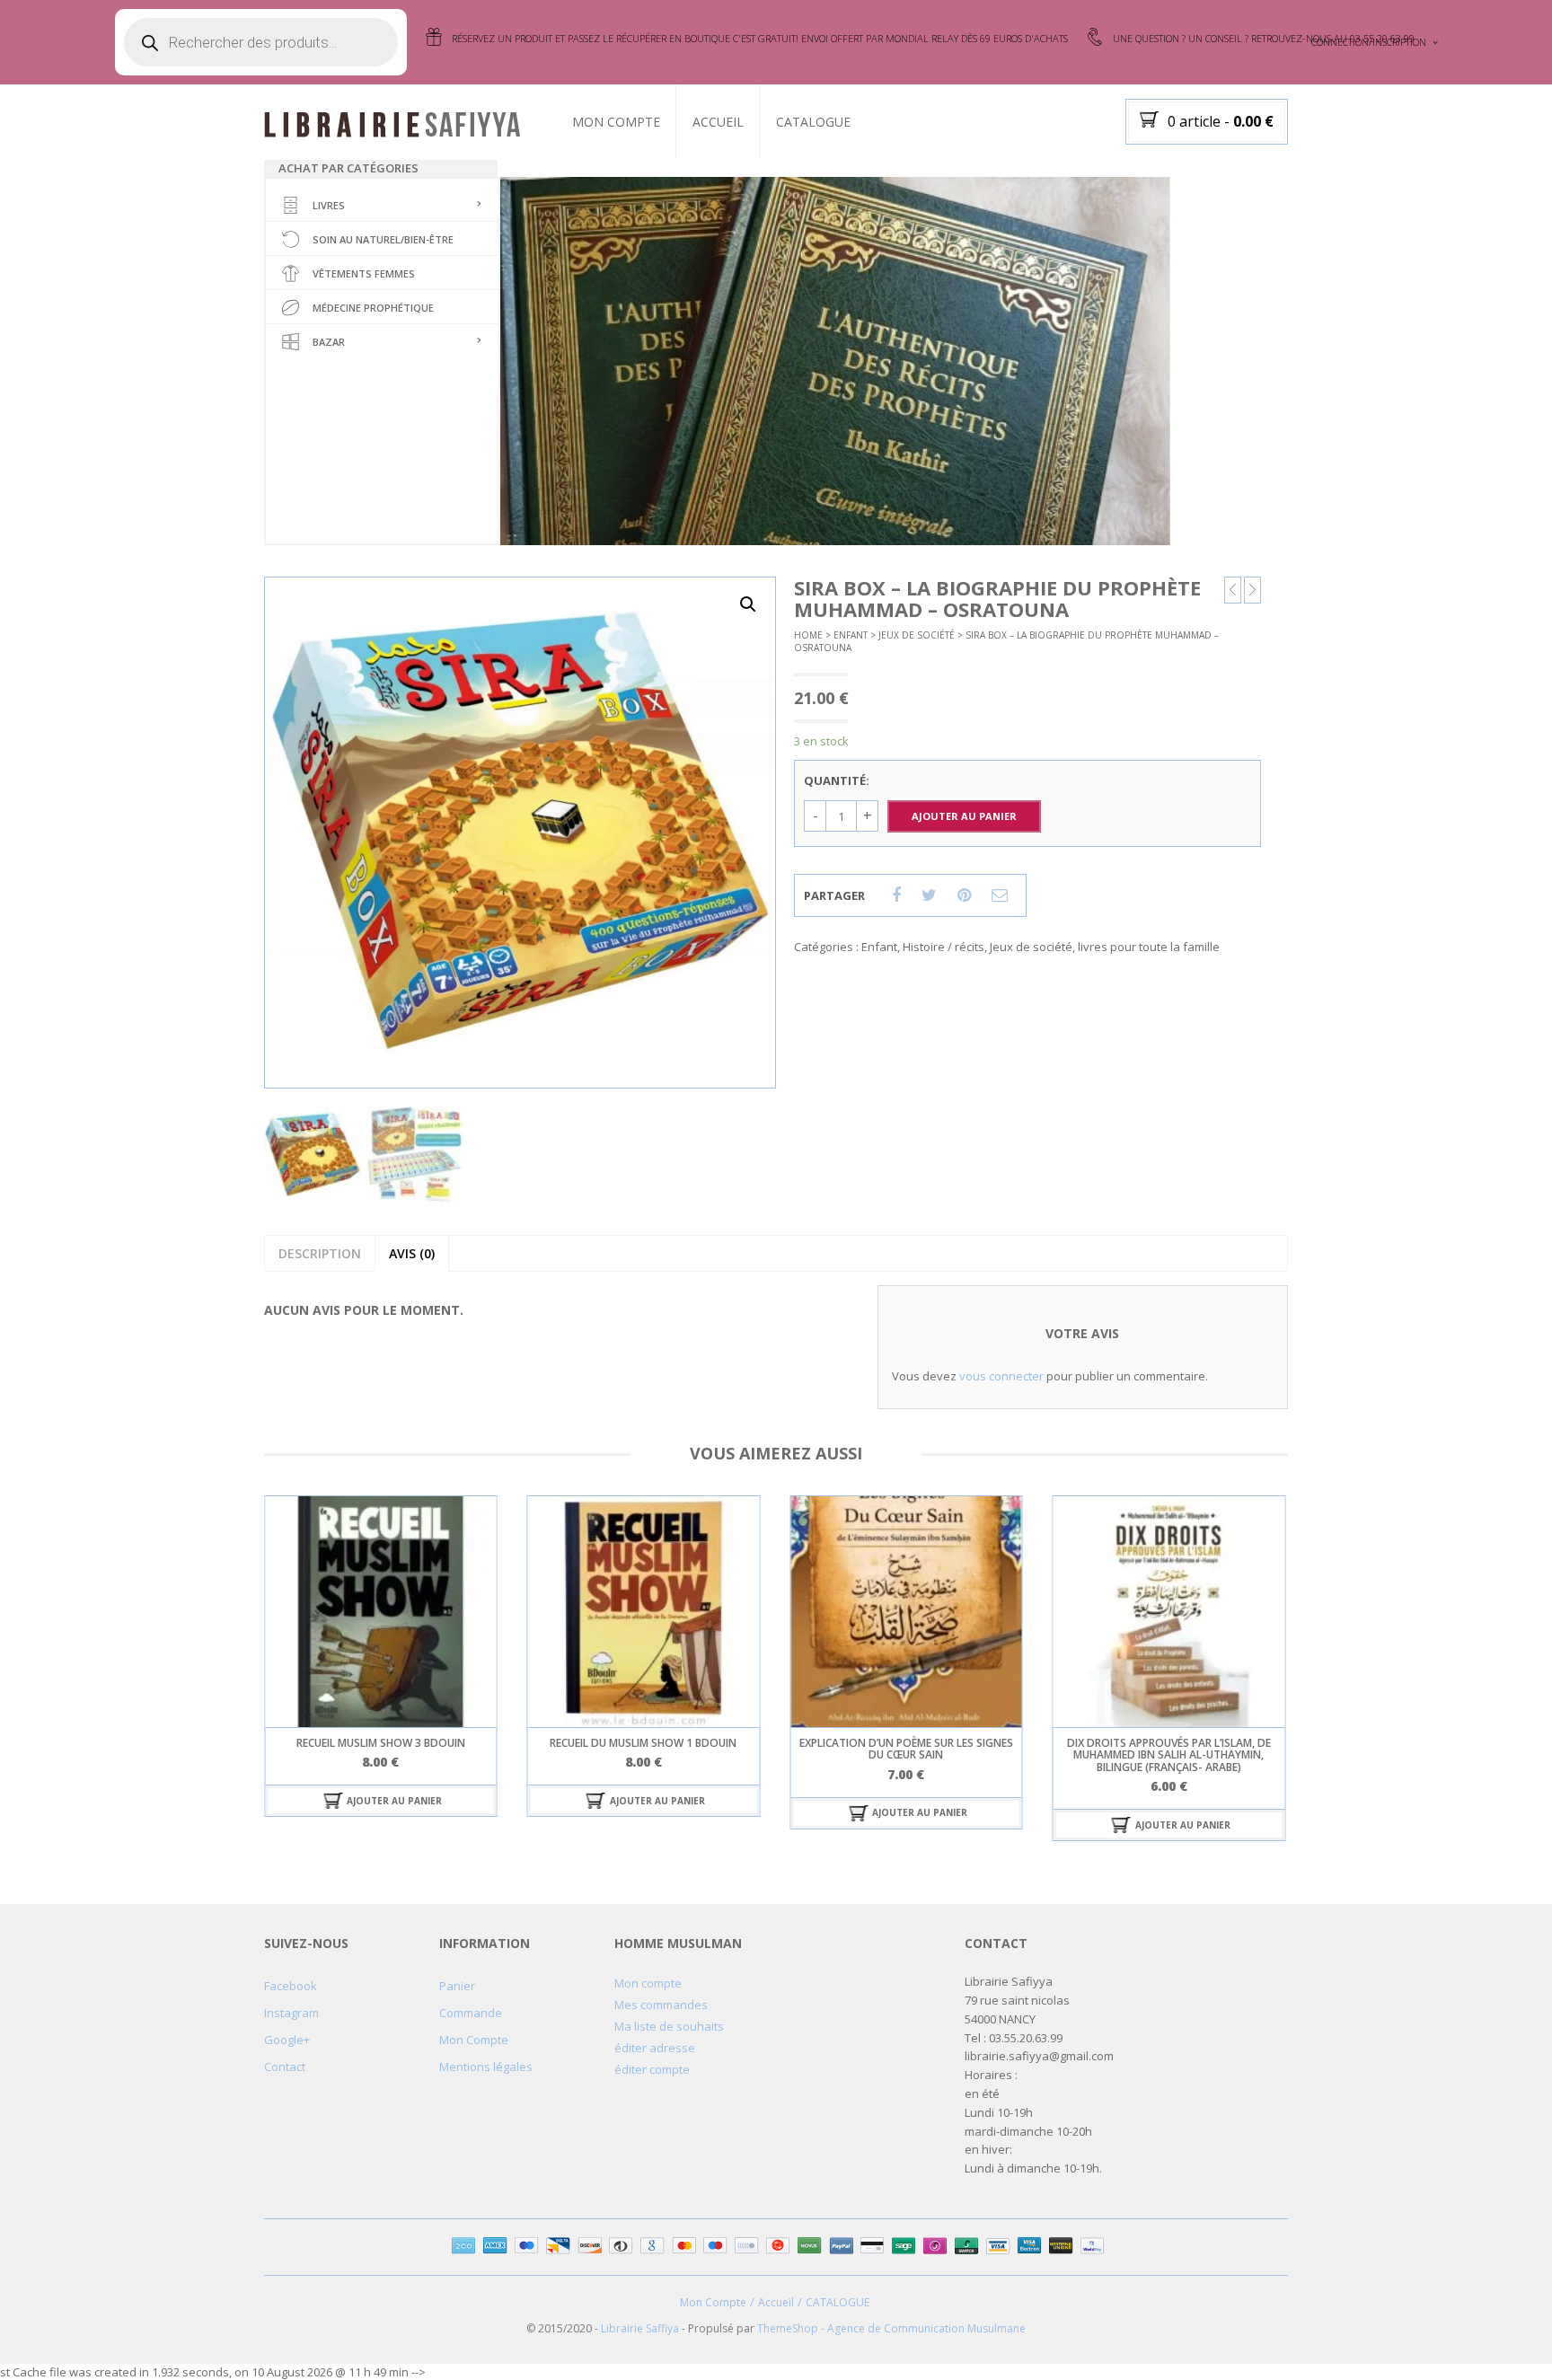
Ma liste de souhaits (669, 2026)
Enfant (851, 635)
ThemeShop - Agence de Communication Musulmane (891, 2328)
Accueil (718, 122)
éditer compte (652, 2069)
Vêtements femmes (364, 273)
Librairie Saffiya (640, 2328)
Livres (329, 205)
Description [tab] (320, 1253)
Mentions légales (486, 2067)
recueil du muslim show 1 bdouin (381, 1743)
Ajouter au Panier (964, 816)
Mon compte (648, 1983)
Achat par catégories (348, 168)
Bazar (329, 342)
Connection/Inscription (1369, 42)
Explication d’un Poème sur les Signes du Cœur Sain (643, 1749)
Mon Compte (616, 122)
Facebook (291, 1986)
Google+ (287, 2040)
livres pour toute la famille (1149, 947)
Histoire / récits (944, 947)
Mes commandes (661, 2005)
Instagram (291, 2013)
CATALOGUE (813, 122)
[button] (748, 604)
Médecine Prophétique (373, 308)
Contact (285, 2067)
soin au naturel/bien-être (383, 239)
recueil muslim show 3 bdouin (1168, 1743)
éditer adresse (655, 2048)
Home (808, 635)
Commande (471, 2013)
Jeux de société (917, 635)
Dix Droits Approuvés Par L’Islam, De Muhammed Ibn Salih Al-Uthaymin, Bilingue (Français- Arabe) (906, 1754)
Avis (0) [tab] (412, 1253)
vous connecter (1001, 1376)
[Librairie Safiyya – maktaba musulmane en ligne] (400, 123)
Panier (457, 1986)
